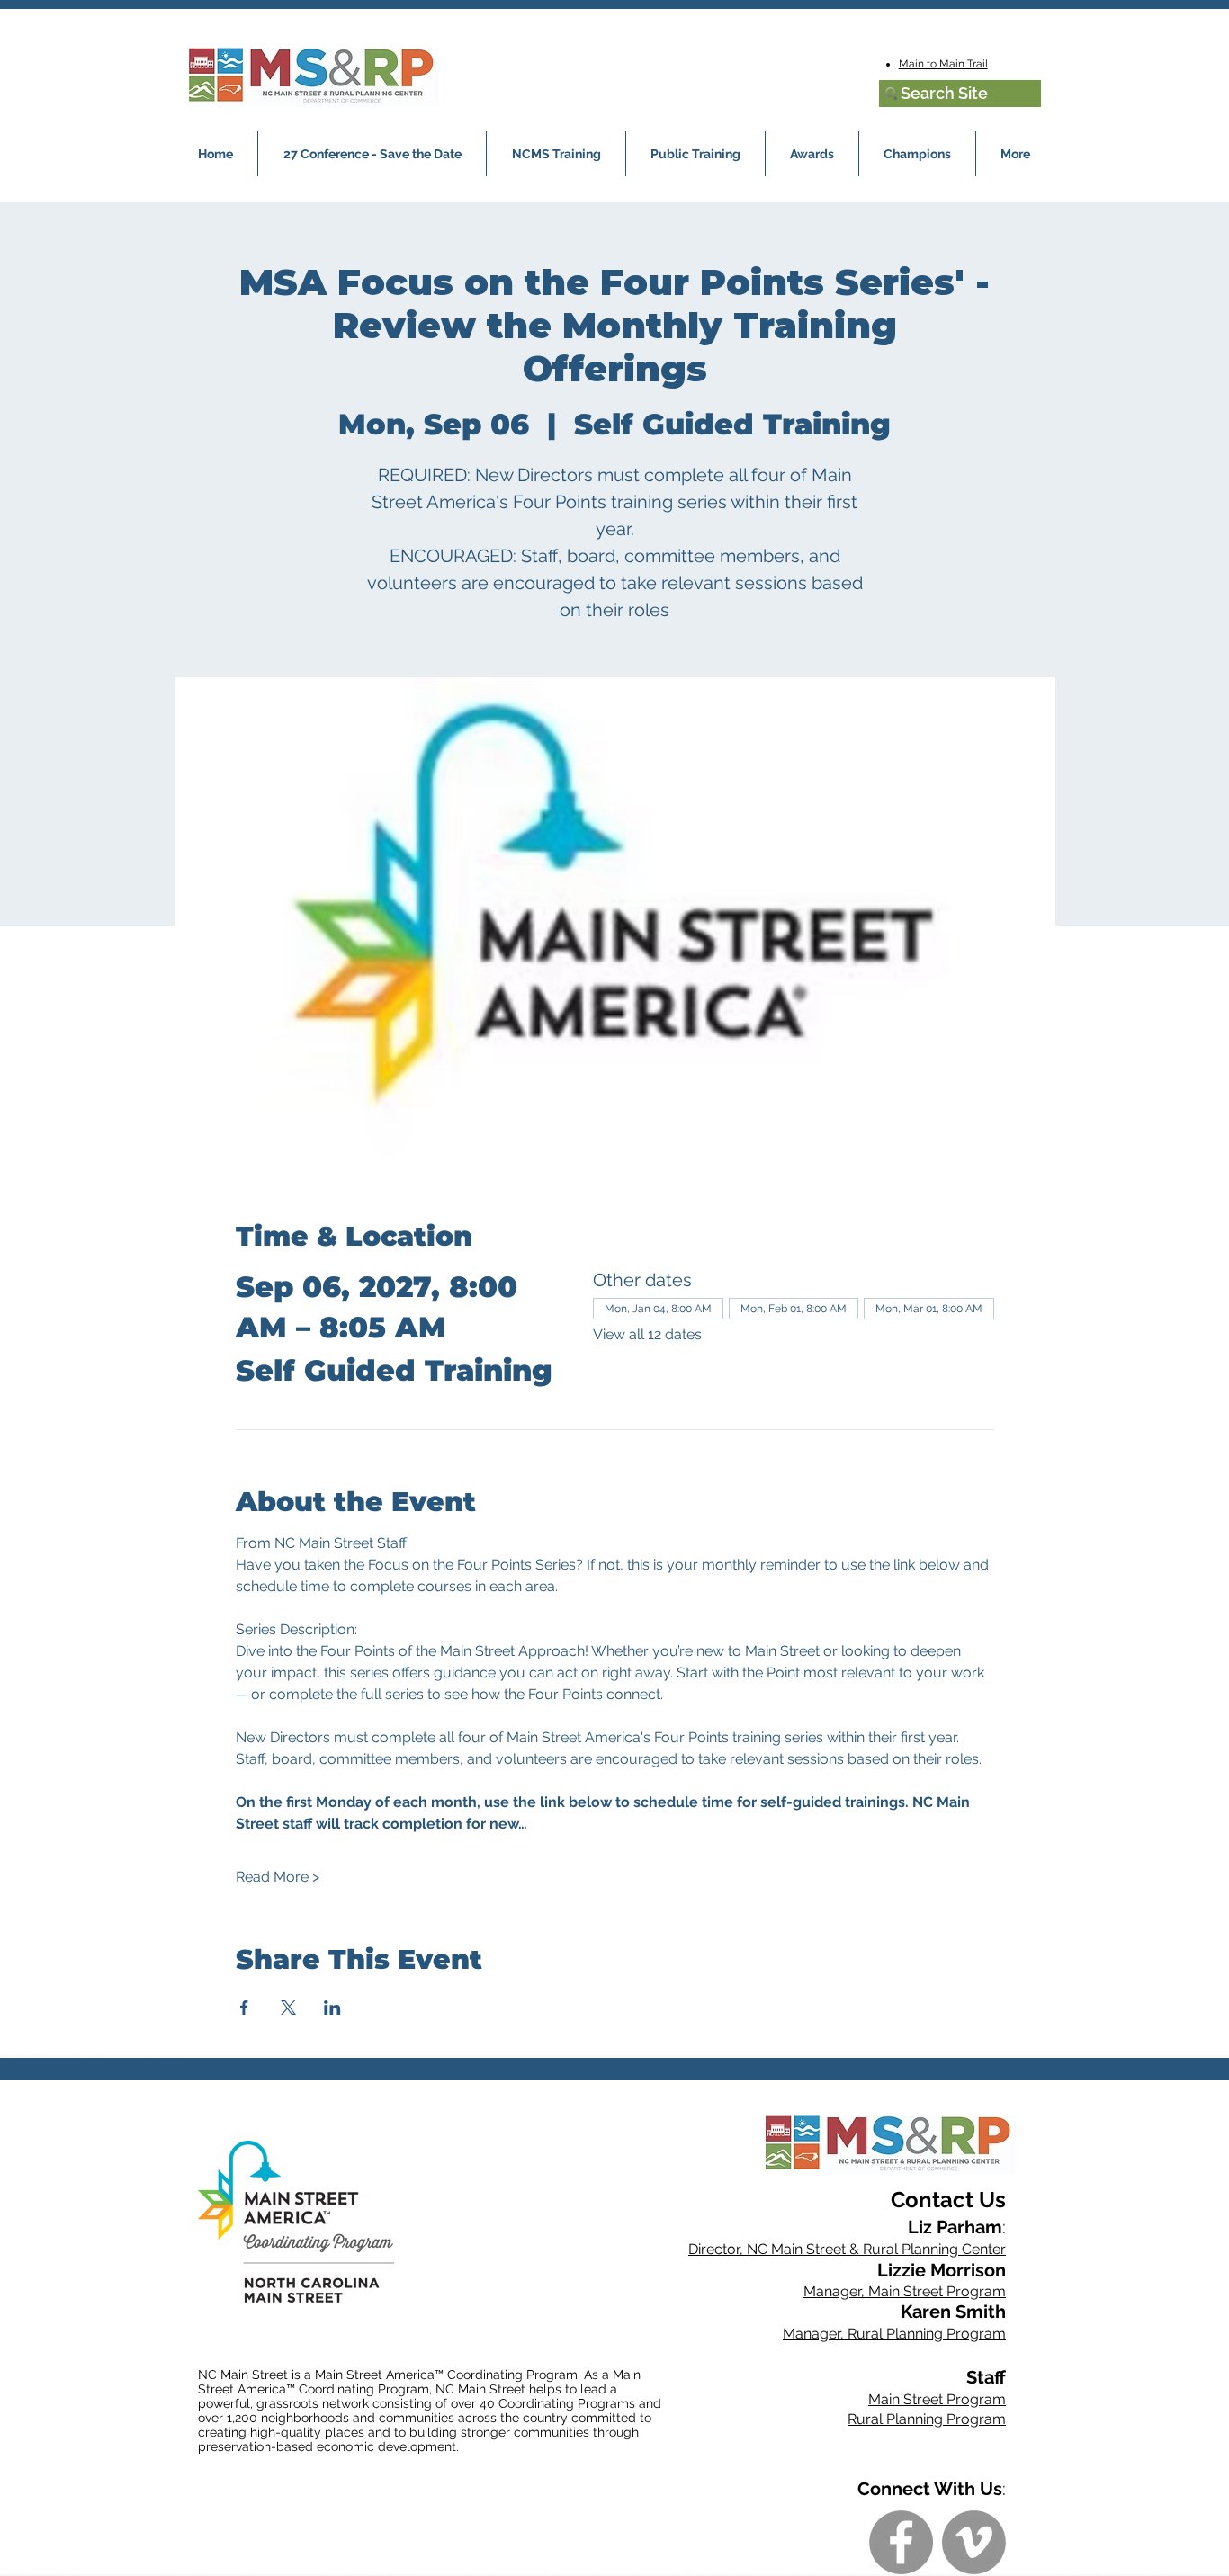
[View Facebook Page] (901, 2542)
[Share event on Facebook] (244, 2008)
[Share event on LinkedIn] (332, 2008)
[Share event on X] (288, 2008)
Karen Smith (953, 2312)
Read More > (278, 1877)
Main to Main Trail (943, 64)
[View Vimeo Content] (974, 2542)
